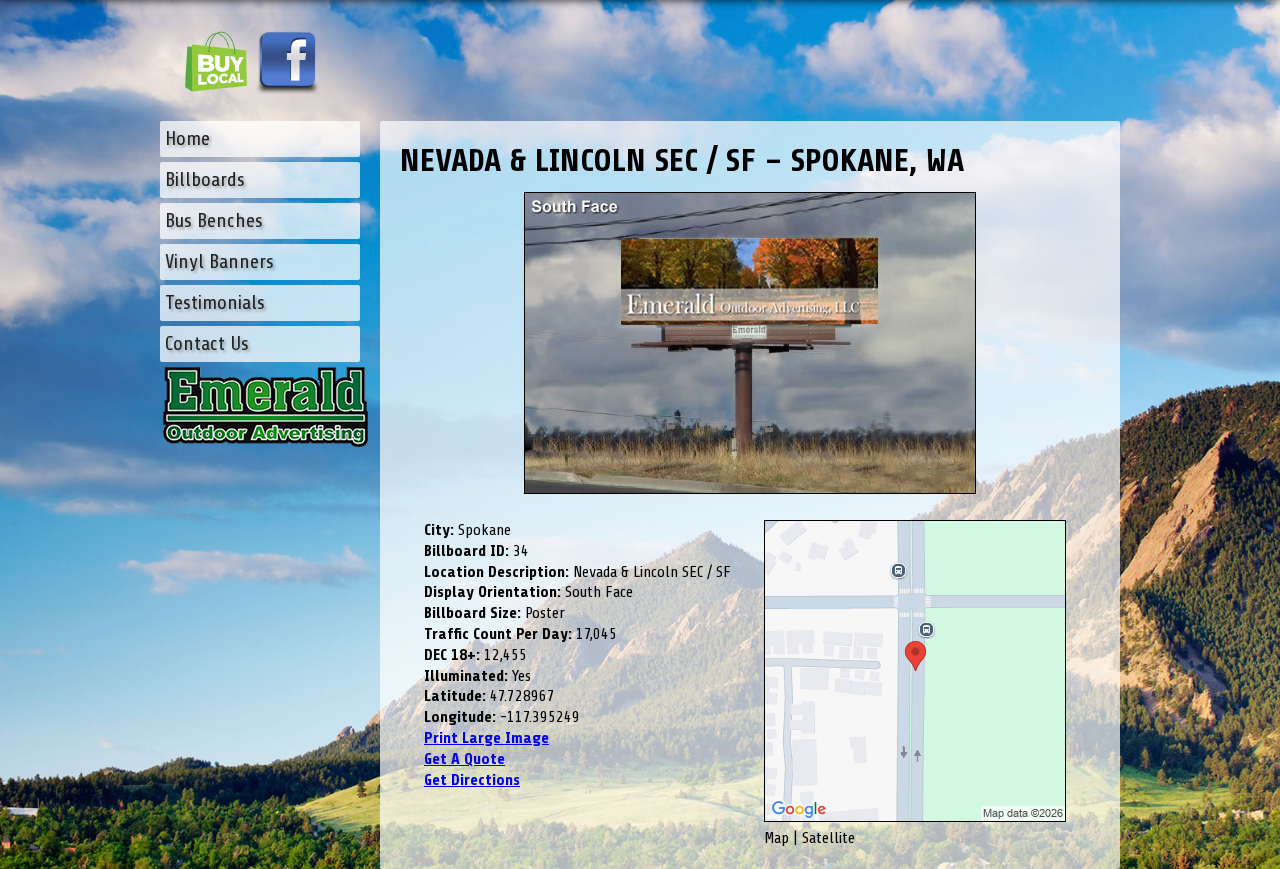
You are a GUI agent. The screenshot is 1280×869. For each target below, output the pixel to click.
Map (776, 838)
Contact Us (207, 343)
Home (187, 138)
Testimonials (215, 302)
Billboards (205, 179)
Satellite (828, 838)
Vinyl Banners (219, 261)
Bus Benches (214, 220)
